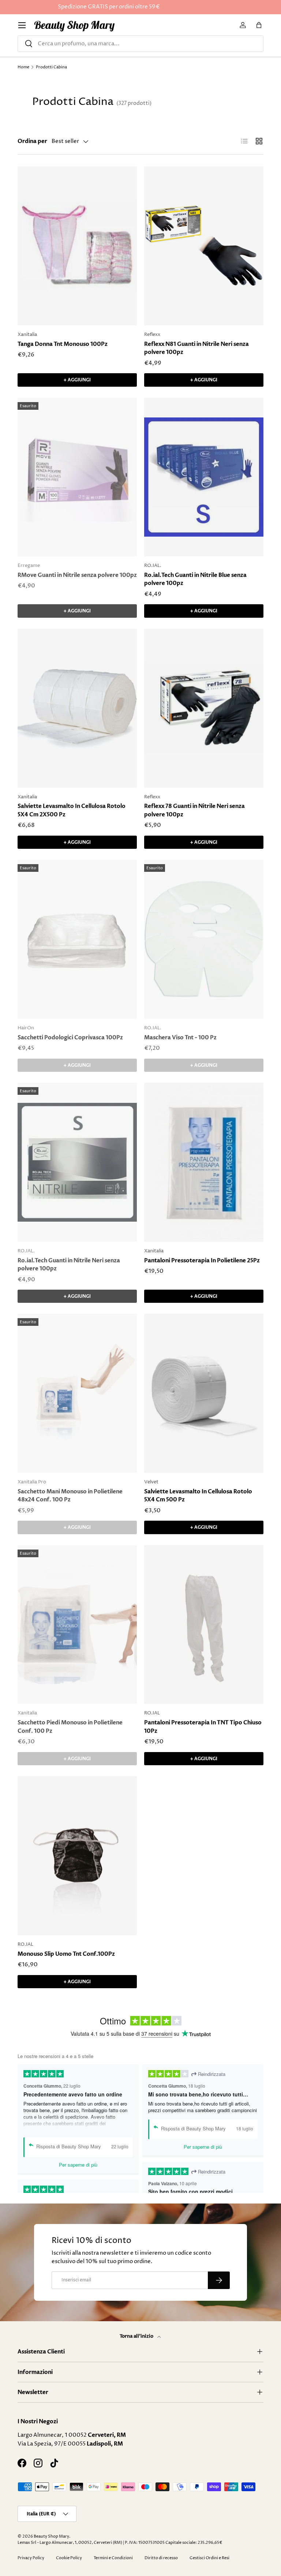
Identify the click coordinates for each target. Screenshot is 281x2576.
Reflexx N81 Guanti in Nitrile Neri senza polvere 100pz (196, 348)
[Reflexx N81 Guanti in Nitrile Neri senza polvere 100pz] (204, 246)
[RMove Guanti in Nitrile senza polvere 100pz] (77, 477)
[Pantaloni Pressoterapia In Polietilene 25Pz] (204, 1162)
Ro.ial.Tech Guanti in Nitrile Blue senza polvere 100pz (195, 579)
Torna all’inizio (137, 2336)
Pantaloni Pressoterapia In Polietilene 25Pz (202, 1260)
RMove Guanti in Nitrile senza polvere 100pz (77, 575)
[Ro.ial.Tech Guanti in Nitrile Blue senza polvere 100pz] (204, 477)
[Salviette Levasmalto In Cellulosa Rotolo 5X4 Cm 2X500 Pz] (77, 708)
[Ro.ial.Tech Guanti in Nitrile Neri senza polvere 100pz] (77, 1162)
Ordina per (32, 141)
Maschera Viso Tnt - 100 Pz (180, 1037)
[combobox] (140, 44)
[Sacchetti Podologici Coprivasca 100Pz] (77, 939)
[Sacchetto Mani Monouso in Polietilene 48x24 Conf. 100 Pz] (77, 1393)
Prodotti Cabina (51, 67)
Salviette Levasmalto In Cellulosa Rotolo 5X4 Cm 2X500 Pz (72, 810)
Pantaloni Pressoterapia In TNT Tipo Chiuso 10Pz (203, 1727)
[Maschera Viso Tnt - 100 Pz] (204, 939)
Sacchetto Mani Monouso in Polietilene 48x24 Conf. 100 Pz (70, 1496)
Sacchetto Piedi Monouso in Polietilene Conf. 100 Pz (70, 1727)
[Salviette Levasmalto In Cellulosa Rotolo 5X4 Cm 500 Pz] (204, 1393)
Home (23, 67)
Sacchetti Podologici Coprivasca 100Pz (70, 1037)
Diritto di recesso (161, 2558)
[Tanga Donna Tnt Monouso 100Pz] (77, 246)
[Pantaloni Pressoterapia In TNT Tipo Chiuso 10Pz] (204, 1625)
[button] (259, 25)
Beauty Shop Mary (51, 2536)
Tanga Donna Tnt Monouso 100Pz (63, 344)
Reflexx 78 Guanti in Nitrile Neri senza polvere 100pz (194, 810)
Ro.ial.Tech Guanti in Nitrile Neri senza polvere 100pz (69, 1265)
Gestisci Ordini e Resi (209, 2558)
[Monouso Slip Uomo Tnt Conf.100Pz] (77, 1856)
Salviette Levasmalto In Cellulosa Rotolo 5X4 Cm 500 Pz (198, 1496)
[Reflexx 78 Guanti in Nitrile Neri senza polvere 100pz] (204, 708)
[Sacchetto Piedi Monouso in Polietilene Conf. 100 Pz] (77, 1625)
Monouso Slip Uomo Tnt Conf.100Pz (66, 1954)
